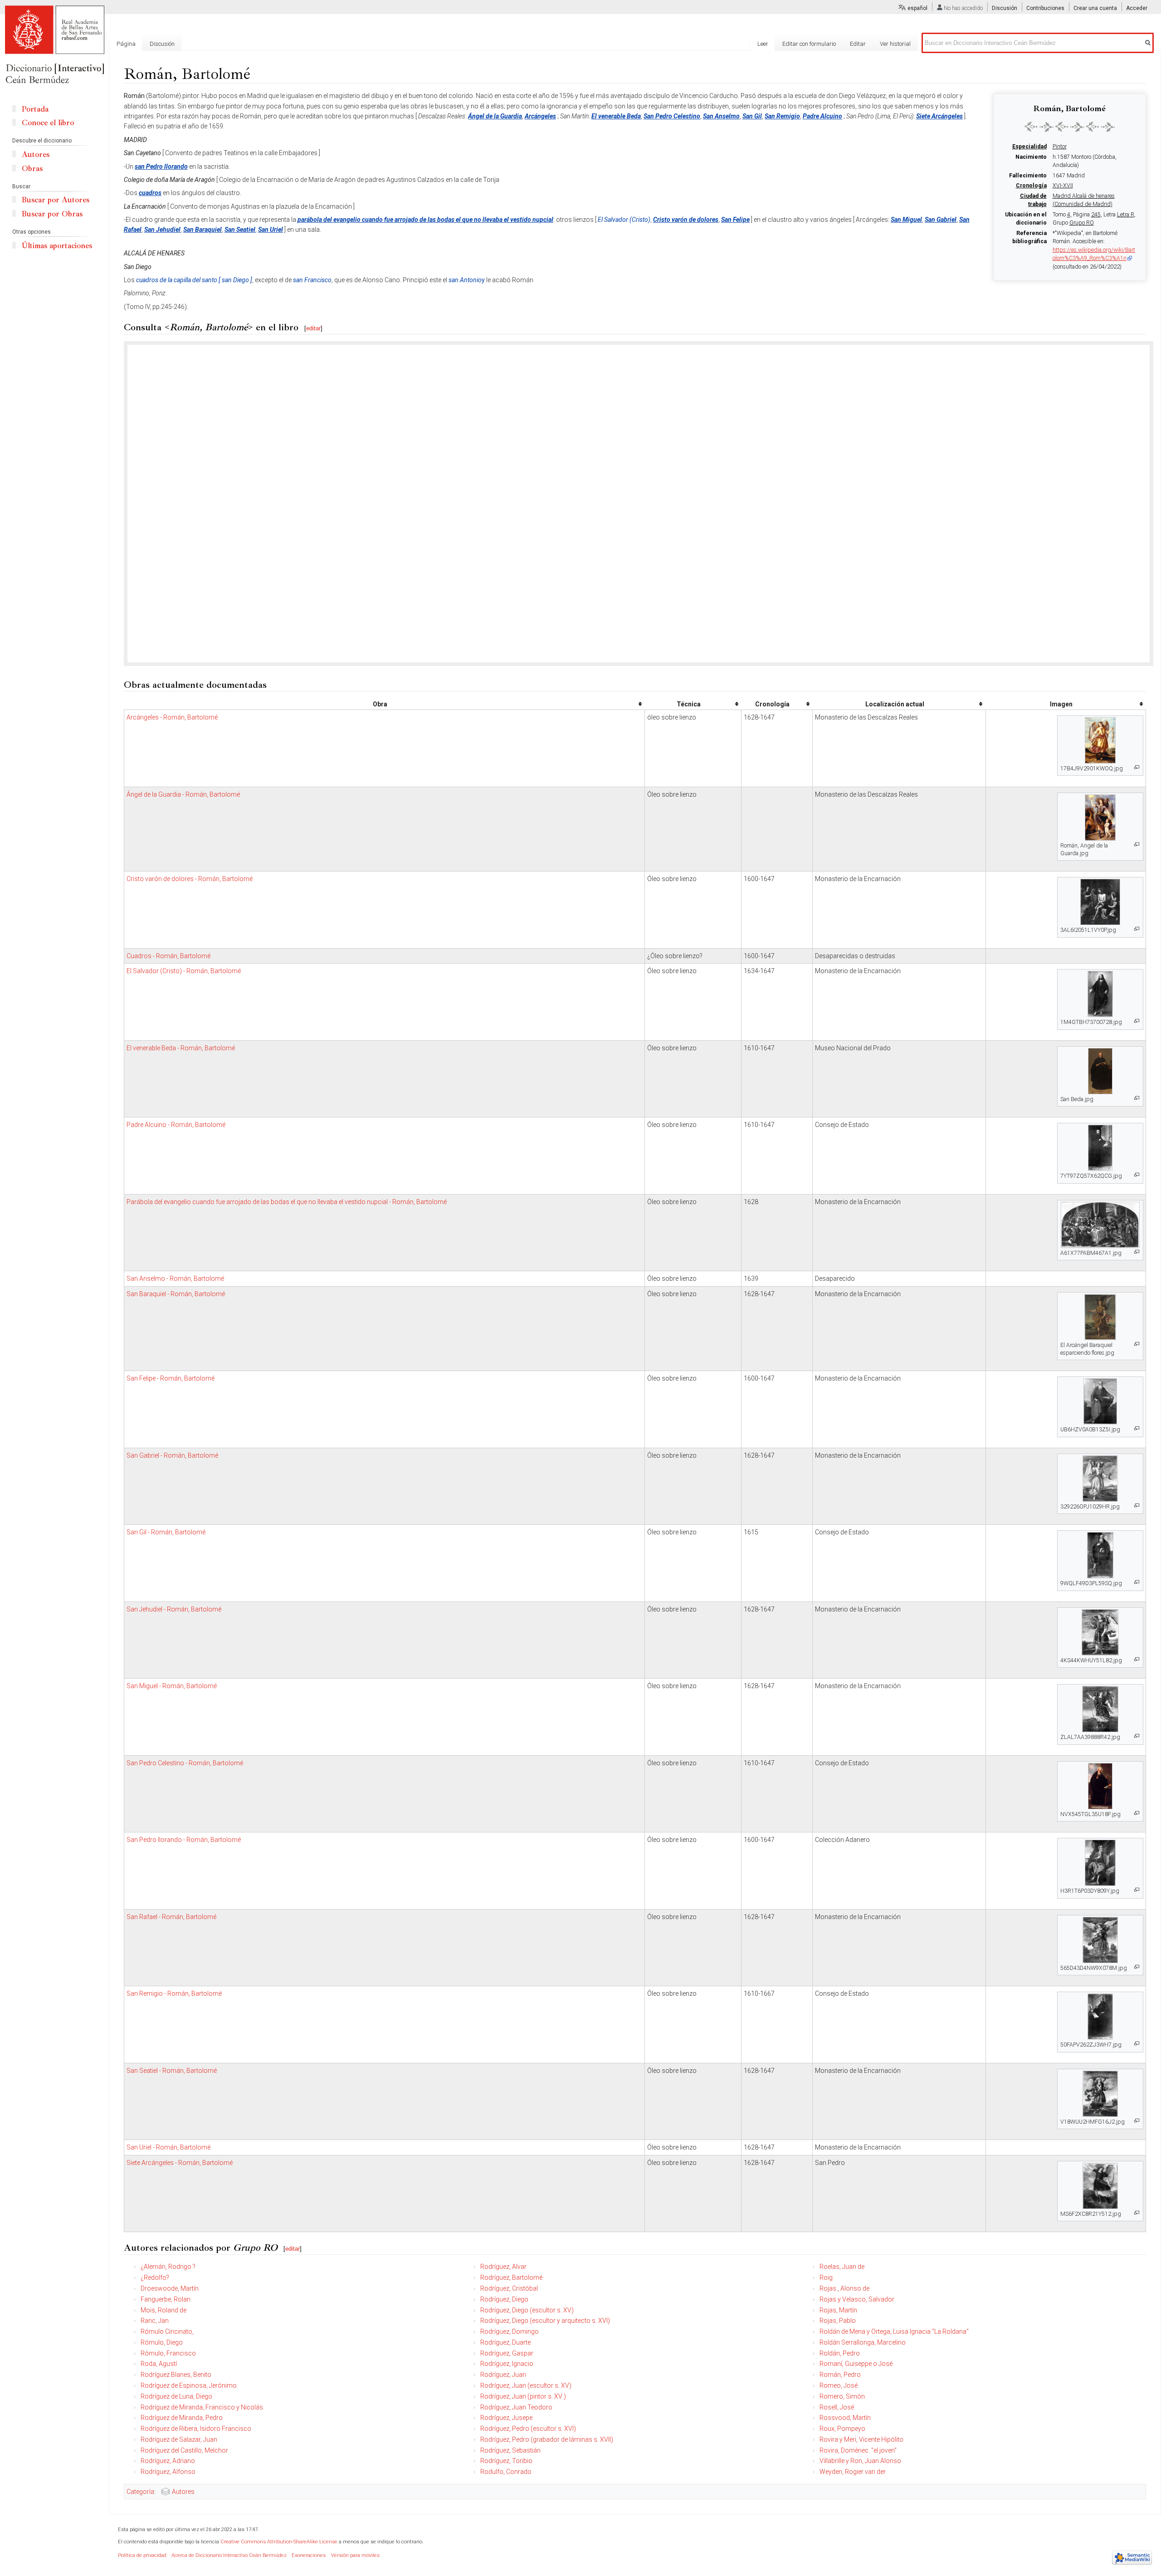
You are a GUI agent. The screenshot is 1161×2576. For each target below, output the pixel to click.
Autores (183, 2492)
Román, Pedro (840, 2375)
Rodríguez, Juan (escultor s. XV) (526, 2385)
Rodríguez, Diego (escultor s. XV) (527, 2310)
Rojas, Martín (838, 2310)
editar (313, 328)
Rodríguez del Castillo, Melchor (184, 2450)
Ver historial (895, 44)
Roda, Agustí (159, 2364)
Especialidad (1029, 147)
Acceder (1137, 8)
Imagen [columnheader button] (1061, 704)
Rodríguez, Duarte (505, 2342)
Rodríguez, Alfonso (168, 2472)
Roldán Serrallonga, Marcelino (863, 2342)
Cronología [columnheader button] (772, 704)
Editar (858, 44)
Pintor (1060, 147)
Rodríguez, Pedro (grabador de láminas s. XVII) (547, 2439)
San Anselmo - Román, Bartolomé (175, 1278)
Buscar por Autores (56, 200)
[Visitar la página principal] (54, 45)
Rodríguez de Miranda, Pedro (182, 2418)
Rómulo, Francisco (168, 2353)
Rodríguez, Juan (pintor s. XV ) (523, 2396)
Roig (826, 2277)
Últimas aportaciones (57, 246)
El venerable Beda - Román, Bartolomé (181, 1048)
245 (1096, 215)
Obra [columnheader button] (380, 704)
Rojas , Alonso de (844, 2288)
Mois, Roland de (163, 2310)
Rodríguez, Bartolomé (511, 2277)
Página (126, 44)
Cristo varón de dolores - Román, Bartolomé (190, 879)
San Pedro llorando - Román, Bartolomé (184, 1840)
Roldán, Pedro (840, 2353)
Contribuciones (1045, 8)
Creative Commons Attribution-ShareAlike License (279, 2542)
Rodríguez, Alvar (503, 2267)
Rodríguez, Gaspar (507, 2353)
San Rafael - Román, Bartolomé (171, 1917)
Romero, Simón (842, 2396)
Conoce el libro (48, 123)
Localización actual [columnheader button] (895, 704)
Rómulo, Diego (162, 2342)
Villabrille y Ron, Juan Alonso (860, 2461)
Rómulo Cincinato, (167, 2331)
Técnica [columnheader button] (689, 704)
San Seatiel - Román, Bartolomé (172, 2071)
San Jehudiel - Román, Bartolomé (174, 1609)
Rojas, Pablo (838, 2321)
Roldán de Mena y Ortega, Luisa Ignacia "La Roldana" (894, 2331)
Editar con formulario (809, 44)
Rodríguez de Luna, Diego (176, 2396)
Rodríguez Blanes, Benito (176, 2375)
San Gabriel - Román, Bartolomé (172, 1455)
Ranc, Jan (155, 2321)
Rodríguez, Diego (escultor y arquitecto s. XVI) (545, 2321)
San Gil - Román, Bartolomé (166, 1532)
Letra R (1126, 215)
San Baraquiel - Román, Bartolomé (176, 1294)
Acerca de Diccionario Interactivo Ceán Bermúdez (229, 2555)
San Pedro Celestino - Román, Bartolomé (185, 1763)
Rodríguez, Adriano (168, 2461)
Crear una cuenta (1095, 8)
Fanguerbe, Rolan (166, 2299)
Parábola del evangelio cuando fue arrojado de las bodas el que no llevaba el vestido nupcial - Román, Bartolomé (287, 1202)
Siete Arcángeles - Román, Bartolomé (180, 2163)
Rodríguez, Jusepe (506, 2418)
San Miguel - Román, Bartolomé (172, 1686)
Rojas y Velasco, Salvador (857, 2299)
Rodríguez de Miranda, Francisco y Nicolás (202, 2407)
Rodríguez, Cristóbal (509, 2288)
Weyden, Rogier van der (853, 2472)
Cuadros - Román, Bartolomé (168, 956)
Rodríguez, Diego (504, 2299)
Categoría (140, 2492)
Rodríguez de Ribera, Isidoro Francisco (196, 2429)
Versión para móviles (355, 2555)
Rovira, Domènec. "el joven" (858, 2450)
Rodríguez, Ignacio (507, 2364)
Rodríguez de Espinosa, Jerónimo (189, 2385)
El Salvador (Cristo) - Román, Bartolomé (184, 971)
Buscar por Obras (52, 214)
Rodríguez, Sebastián (510, 2450)
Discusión (1005, 8)
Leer (763, 44)
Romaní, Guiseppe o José (856, 2364)
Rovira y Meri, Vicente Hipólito (861, 2439)
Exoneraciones (309, 2555)
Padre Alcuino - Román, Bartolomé (176, 1125)
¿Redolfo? (155, 2277)
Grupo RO (1082, 223)
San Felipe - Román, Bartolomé (171, 1378)
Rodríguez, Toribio (506, 2461)
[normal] (1070, 127)
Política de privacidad (142, 2555)
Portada (35, 109)
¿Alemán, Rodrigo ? (168, 2267)
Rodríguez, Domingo (510, 2331)
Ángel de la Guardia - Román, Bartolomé (183, 794)
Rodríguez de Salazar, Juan (179, 2439)
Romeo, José (839, 2385)
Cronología (1031, 186)
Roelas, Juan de (842, 2267)
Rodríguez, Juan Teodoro (516, 2407)
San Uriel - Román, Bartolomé (168, 2147)
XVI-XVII (1063, 186)
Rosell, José (837, 2407)
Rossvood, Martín (845, 2418)
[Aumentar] (1137, 767)
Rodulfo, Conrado (506, 2472)
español (917, 8)
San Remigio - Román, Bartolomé (174, 1993)
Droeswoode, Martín (170, 2288)
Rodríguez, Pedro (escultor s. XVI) (528, 2429)
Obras (32, 169)
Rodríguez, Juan (503, 2375)
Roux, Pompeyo (842, 2429)
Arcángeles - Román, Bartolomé (172, 717)
